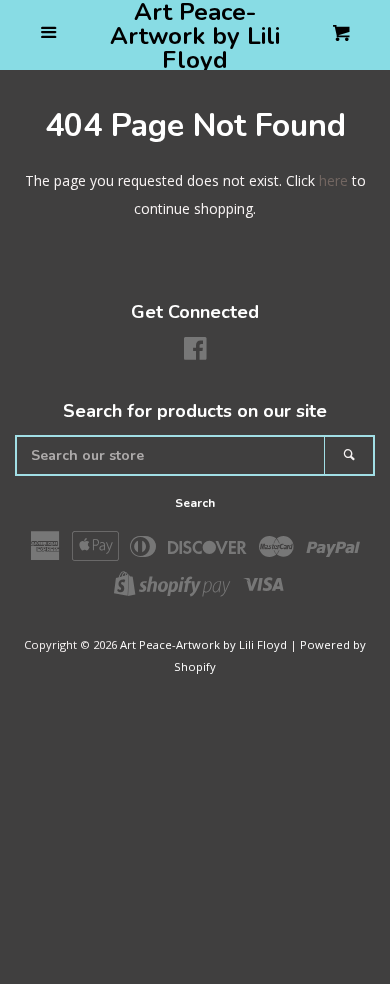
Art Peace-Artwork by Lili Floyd (195, 36)
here (333, 180)
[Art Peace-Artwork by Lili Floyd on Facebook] (195, 352)
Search (195, 503)
